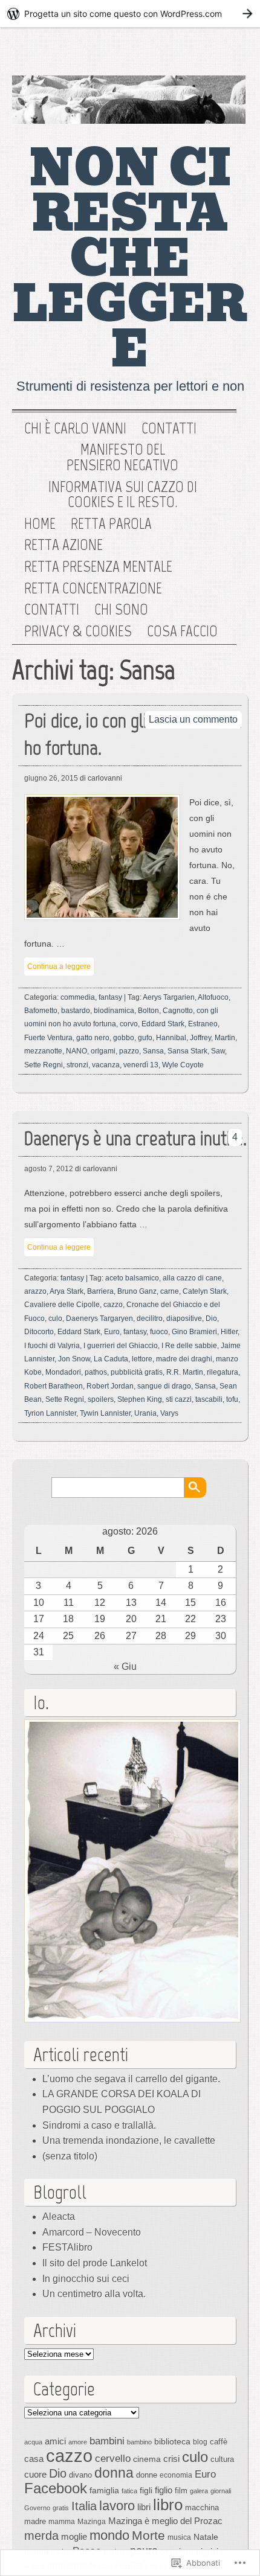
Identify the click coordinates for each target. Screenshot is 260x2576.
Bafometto (41, 1011)
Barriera (100, 1291)
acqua (33, 2442)
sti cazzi (179, 1399)
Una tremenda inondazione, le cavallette (129, 2140)
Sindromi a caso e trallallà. (99, 2125)
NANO (76, 1051)
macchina (202, 2507)
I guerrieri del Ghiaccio (121, 1346)
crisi (171, 2459)
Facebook (226, 54)
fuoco (159, 1332)
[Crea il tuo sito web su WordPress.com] (130, 14)
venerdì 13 (141, 1065)
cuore (35, 2474)
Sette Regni (44, 1065)
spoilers (101, 1399)
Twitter (187, 54)
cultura (222, 2459)
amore (78, 2442)
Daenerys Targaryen (99, 1318)
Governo (37, 2508)
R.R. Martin (185, 1372)
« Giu (125, 1667)
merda (41, 2536)
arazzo (35, 1291)
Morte (148, 2535)
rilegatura (223, 1372)
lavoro (117, 2506)
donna (114, 2473)
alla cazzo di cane (192, 1278)
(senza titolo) (70, 2156)
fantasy (110, 997)
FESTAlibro (67, 2247)
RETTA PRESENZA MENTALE (98, 567)
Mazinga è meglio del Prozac (165, 2521)
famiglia (104, 2490)
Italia (84, 2506)
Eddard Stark (163, 1024)
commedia (78, 997)
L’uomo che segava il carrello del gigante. (131, 2079)
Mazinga (92, 2522)
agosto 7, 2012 (49, 1169)
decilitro (150, 1318)
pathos (96, 1372)
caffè (219, 2442)
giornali (221, 2491)
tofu (232, 1399)
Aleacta (59, 2216)
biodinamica (114, 1011)
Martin (225, 1038)
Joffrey (200, 1038)
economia (176, 2475)
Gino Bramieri (194, 1332)
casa (34, 2459)
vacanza (106, 1065)
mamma (62, 2522)
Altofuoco (213, 997)
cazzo (113, 1305)
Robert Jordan (110, 1386)
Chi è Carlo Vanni (75, 429)
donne (147, 2475)
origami (103, 1051)
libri (144, 2507)
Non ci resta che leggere (130, 259)
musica (179, 2537)
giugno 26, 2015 (51, 778)
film (181, 2491)
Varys (169, 1413)
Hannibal (171, 1038)
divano (80, 2475)
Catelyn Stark (205, 1291)
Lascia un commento (193, 719)
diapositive (184, 1318)
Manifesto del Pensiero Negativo (122, 457)
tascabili (209, 1399)
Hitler (229, 1332)
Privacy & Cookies (78, 631)
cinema (147, 2459)
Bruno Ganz (137, 1291)
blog (200, 2442)
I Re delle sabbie (189, 1346)
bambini (107, 2441)
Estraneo (203, 1024)
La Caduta (111, 1359)
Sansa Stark (187, 1051)
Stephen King (140, 1399)
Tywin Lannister (105, 1413)
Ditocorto (39, 1332)
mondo (109, 2535)
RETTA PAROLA (111, 524)
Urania (145, 1413)
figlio (164, 2490)
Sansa (153, 1051)
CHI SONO (121, 610)
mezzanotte (43, 1051)
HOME (40, 524)
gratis (61, 2508)
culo (55, 1318)
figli (146, 2490)
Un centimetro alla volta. (94, 2294)
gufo (145, 1038)
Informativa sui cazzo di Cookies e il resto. (123, 495)
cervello (113, 2458)
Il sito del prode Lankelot (95, 2263)
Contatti (169, 429)
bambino (139, 2442)
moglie (74, 2536)
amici (55, 2441)
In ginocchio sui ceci (86, 2279)
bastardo (76, 1011)
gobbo (124, 1038)
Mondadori (63, 1372)
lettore (142, 1359)
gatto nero (93, 1038)
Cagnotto (178, 1011)
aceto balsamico (132, 1278)
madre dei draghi (184, 1359)
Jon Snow (74, 1359)
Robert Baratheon (54, 1386)
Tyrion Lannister (50, 1413)
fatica (129, 2491)
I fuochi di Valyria (52, 1346)
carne (170, 1291)
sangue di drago (164, 1386)
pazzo (129, 1051)
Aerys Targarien (169, 997)
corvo (129, 1024)
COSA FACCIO (182, 631)
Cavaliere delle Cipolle (62, 1305)
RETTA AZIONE (63, 545)
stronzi (77, 1065)
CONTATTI (52, 610)
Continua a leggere (59, 967)
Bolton (148, 1011)
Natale (206, 2537)
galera (199, 2491)
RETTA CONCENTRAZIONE (93, 589)
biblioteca (172, 2441)
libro (168, 2505)
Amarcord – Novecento (92, 2232)
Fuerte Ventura (48, 1038)
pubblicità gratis (137, 1372)
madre (35, 2521)
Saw (218, 1051)
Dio (211, 1318)
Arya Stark (67, 1291)
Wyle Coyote (183, 1065)
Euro (112, 1332)
